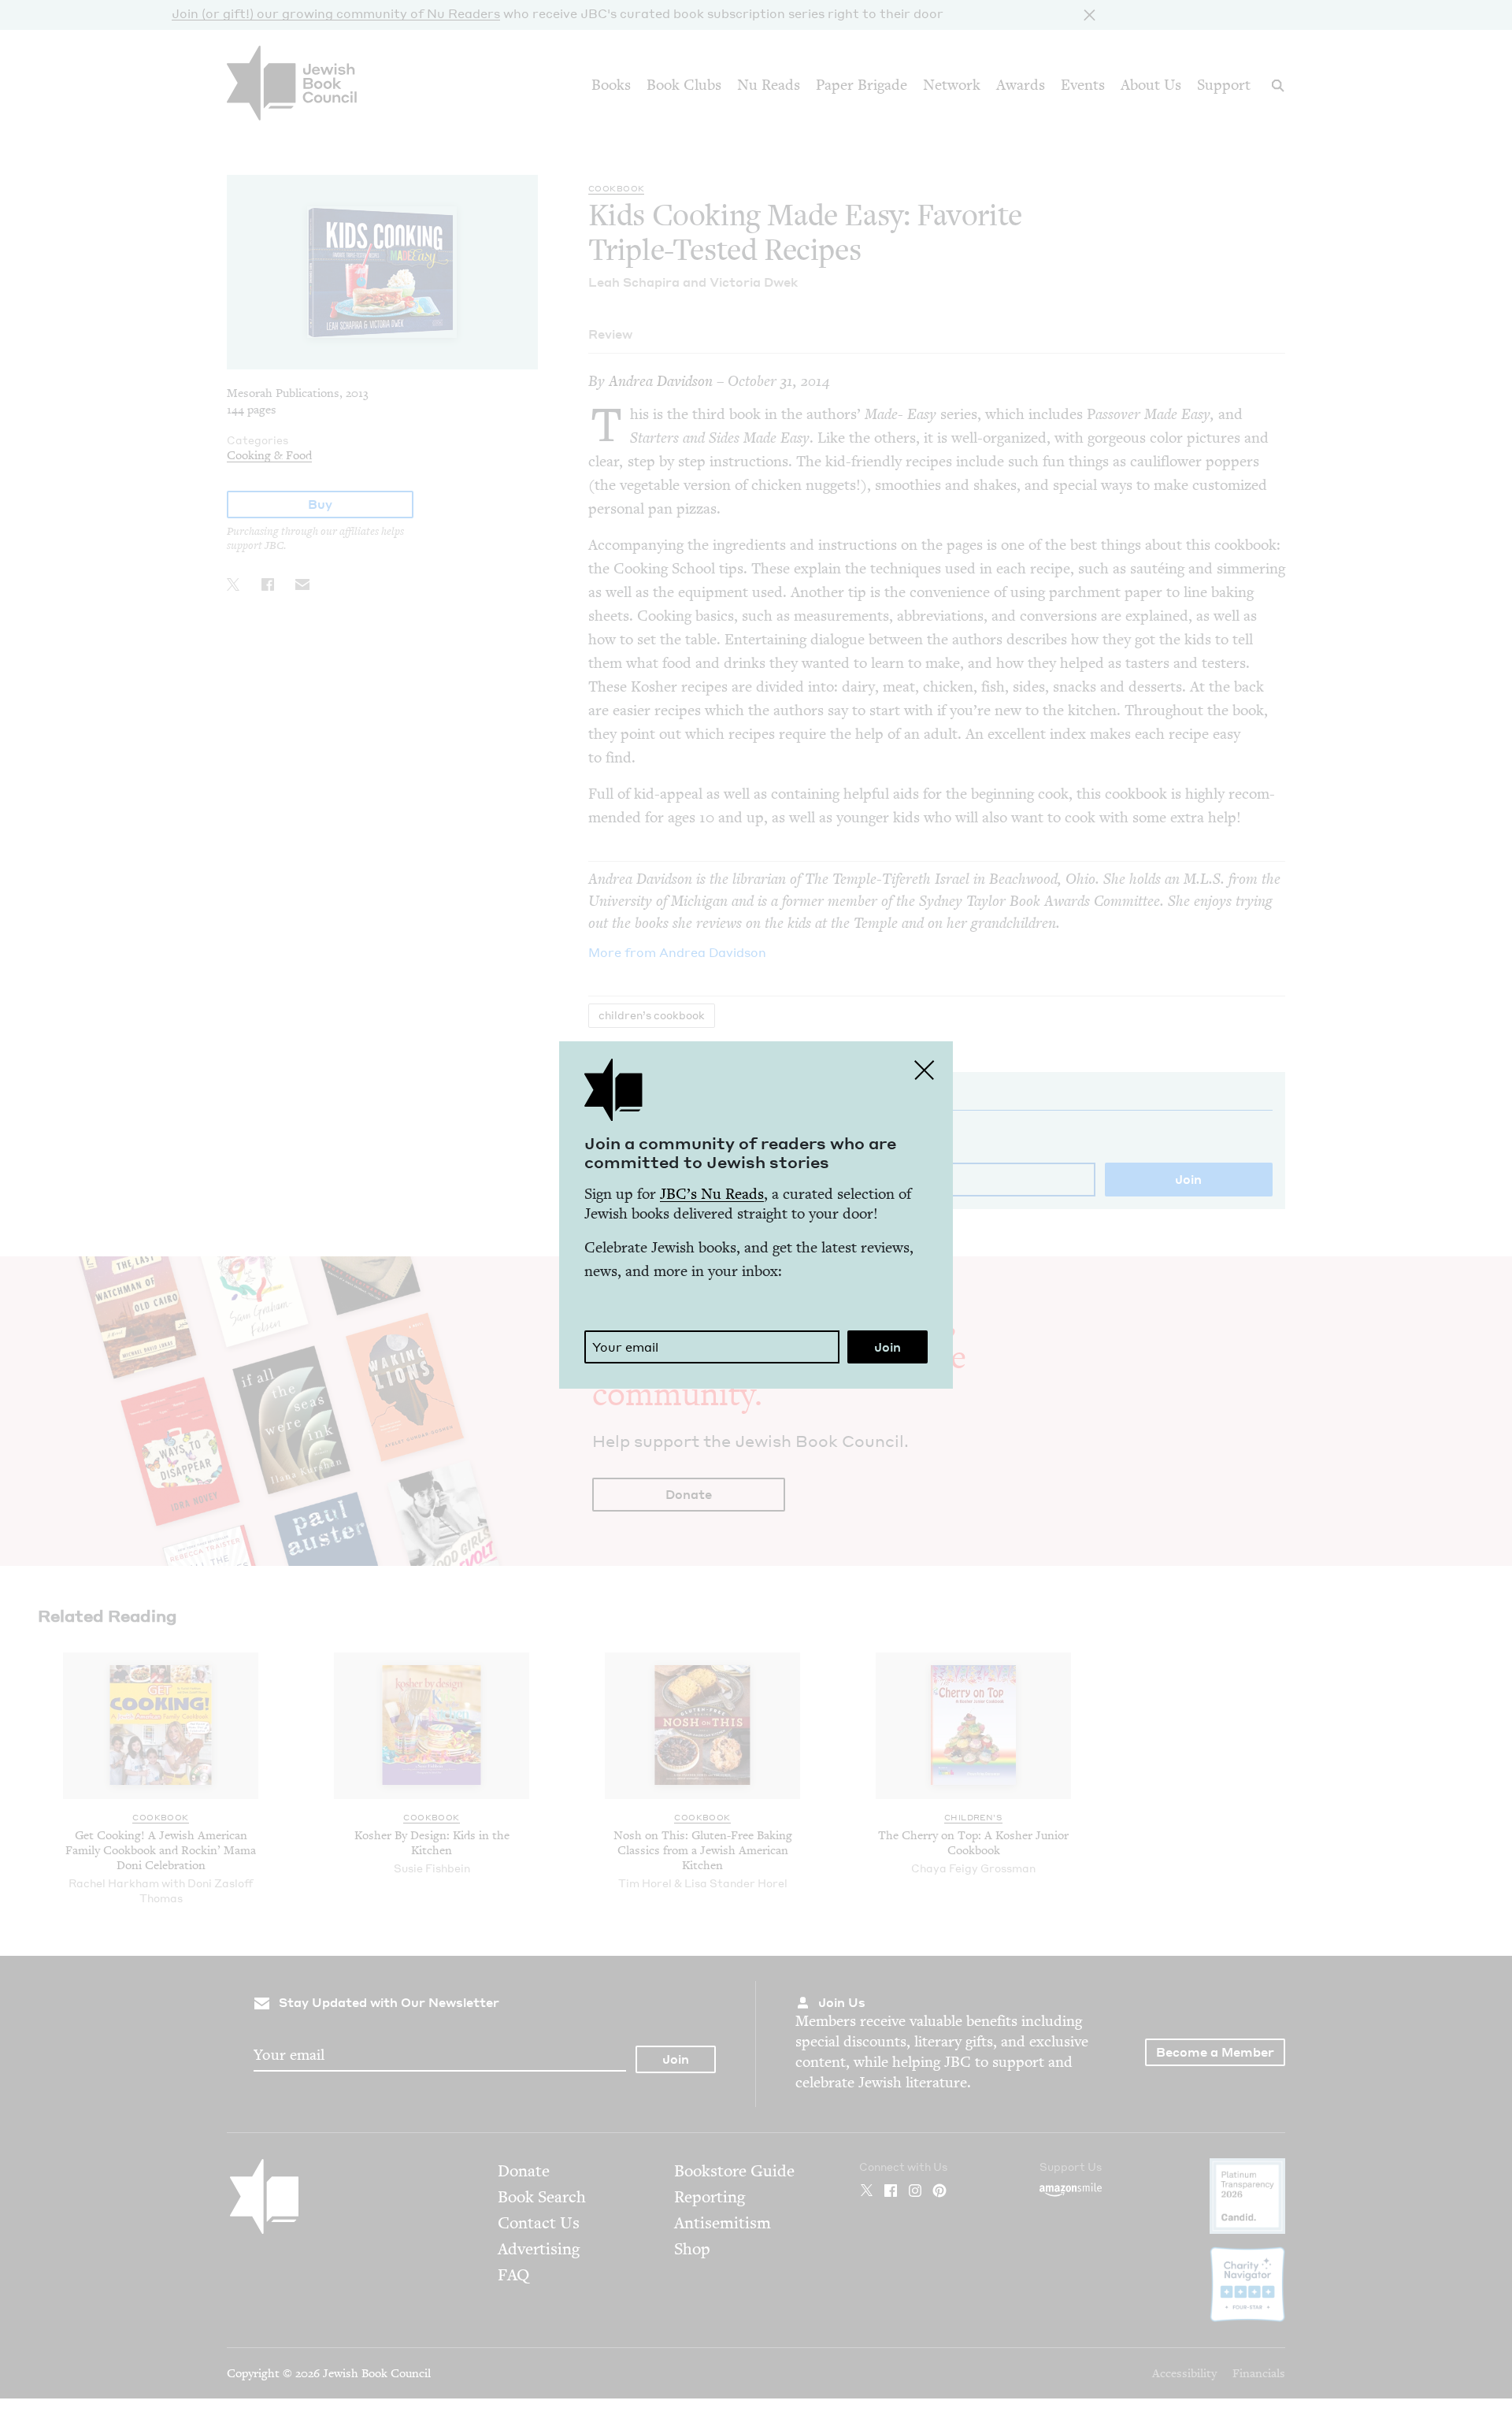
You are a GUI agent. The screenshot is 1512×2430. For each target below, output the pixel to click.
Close (925, 1070)
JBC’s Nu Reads (712, 1194)
